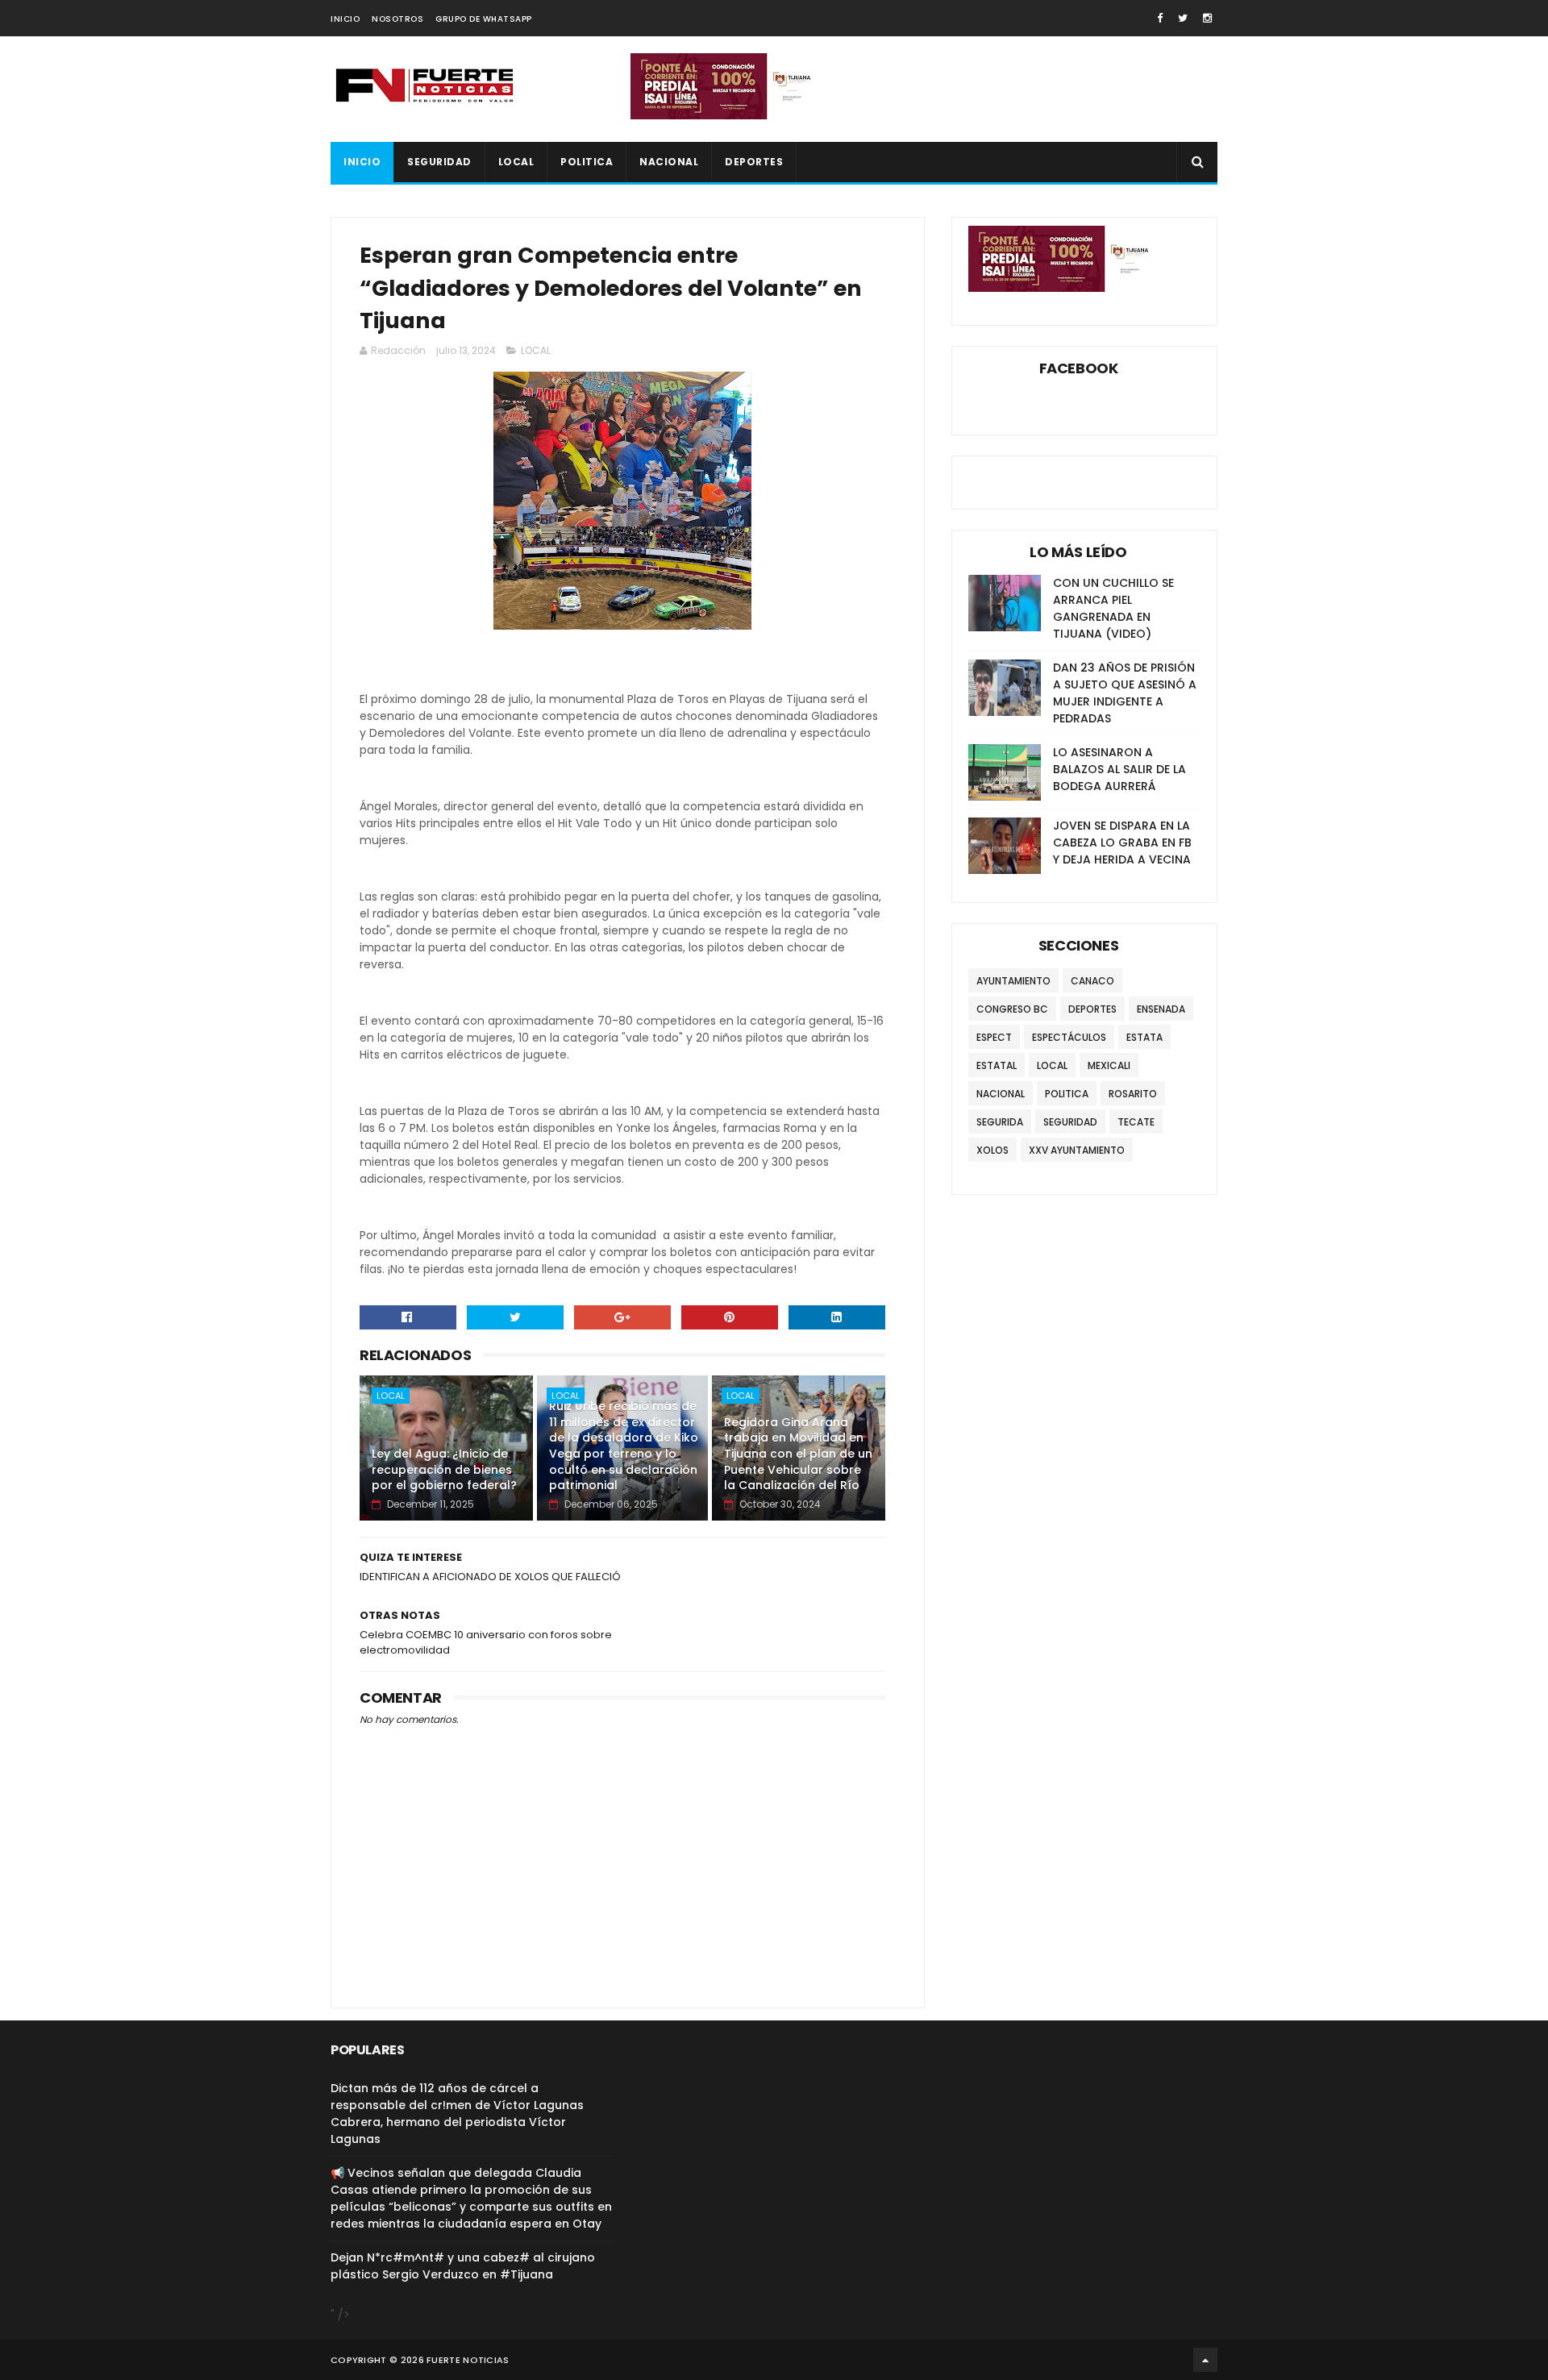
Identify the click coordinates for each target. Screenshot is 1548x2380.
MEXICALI (1109, 1065)
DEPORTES (754, 162)
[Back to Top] (1205, 2360)
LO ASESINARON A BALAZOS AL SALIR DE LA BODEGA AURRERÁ (1119, 769)
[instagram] (1207, 18)
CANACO (1092, 981)
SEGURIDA (1000, 1122)
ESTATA (1144, 1037)
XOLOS (992, 1150)
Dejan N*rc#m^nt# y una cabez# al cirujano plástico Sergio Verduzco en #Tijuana (463, 2266)
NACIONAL (669, 162)
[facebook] (1160, 18)
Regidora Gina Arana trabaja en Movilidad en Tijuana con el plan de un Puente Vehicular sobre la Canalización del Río (798, 1454)
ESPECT (994, 1037)
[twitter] (1183, 18)
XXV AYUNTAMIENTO (1077, 1150)
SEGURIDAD (439, 162)
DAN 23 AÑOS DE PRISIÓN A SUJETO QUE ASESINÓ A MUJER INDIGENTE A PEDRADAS (1125, 693)
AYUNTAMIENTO (1013, 981)
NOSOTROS (397, 19)
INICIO (345, 19)
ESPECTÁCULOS (1069, 1037)
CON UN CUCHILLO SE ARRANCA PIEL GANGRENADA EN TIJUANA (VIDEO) (1113, 608)
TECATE (1136, 1122)
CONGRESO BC (1012, 1009)
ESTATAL (997, 1065)
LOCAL (516, 162)
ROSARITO (1133, 1094)
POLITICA (587, 162)
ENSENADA (1161, 1009)
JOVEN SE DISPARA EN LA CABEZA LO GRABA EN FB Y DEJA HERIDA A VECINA (1122, 843)
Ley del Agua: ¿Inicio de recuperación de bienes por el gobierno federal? (444, 1469)
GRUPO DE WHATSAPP (484, 19)
